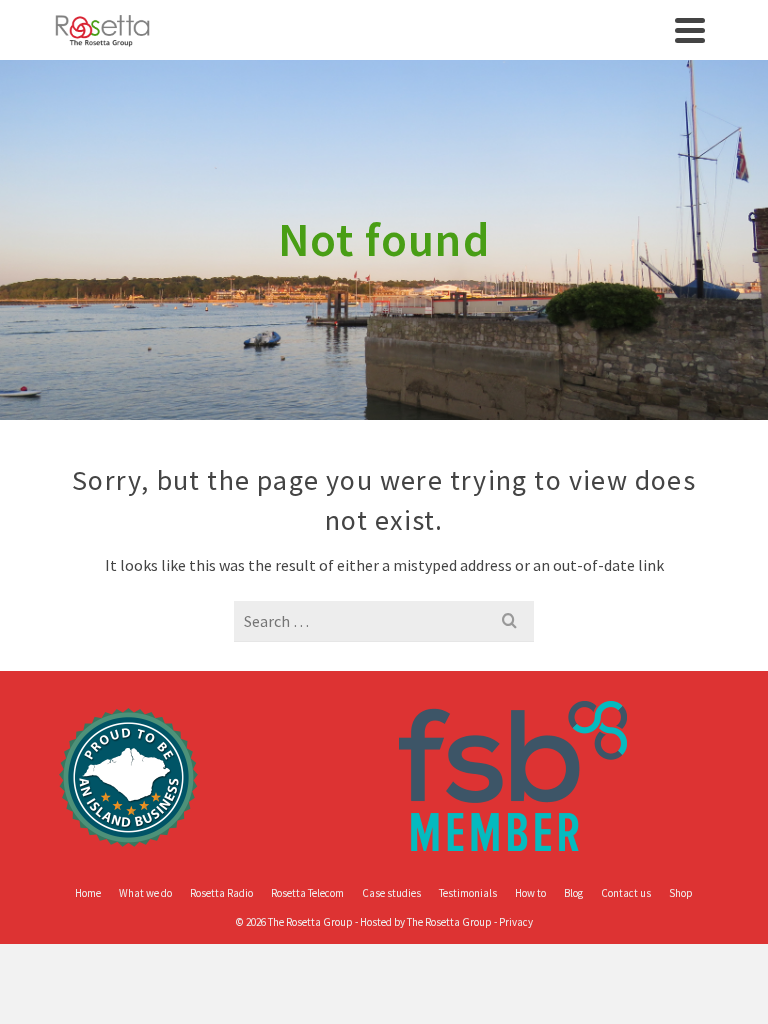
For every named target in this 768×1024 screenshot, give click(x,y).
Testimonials (468, 893)
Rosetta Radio (221, 893)
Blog (573, 893)
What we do (145, 893)
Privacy (516, 922)
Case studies (391, 893)
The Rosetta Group (449, 922)
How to (530, 893)
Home (88, 893)
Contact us (626, 893)
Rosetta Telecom (307, 893)
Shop (681, 893)
